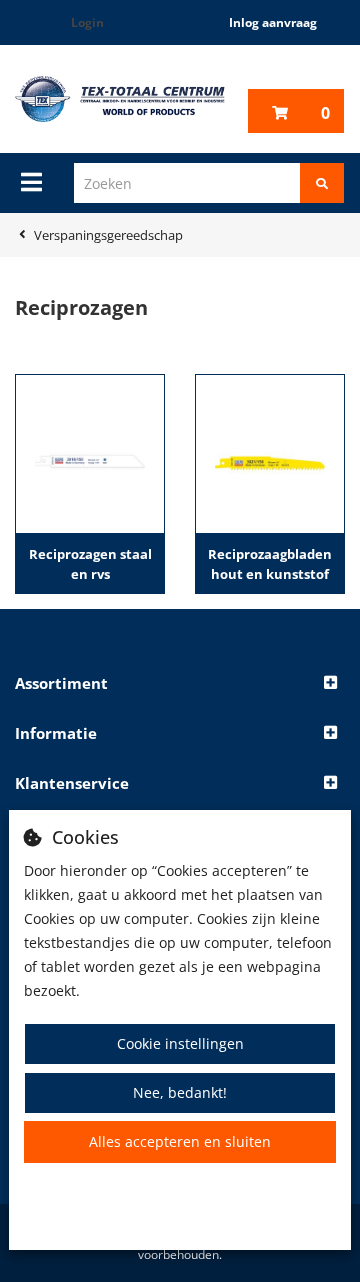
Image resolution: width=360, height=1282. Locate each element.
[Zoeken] (322, 183)
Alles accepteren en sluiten (180, 1141)
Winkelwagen (325, 113)
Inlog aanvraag (273, 22)
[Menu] (31, 182)
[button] (180, 684)
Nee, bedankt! (180, 1092)
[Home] (120, 99)
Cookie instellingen (180, 1043)
